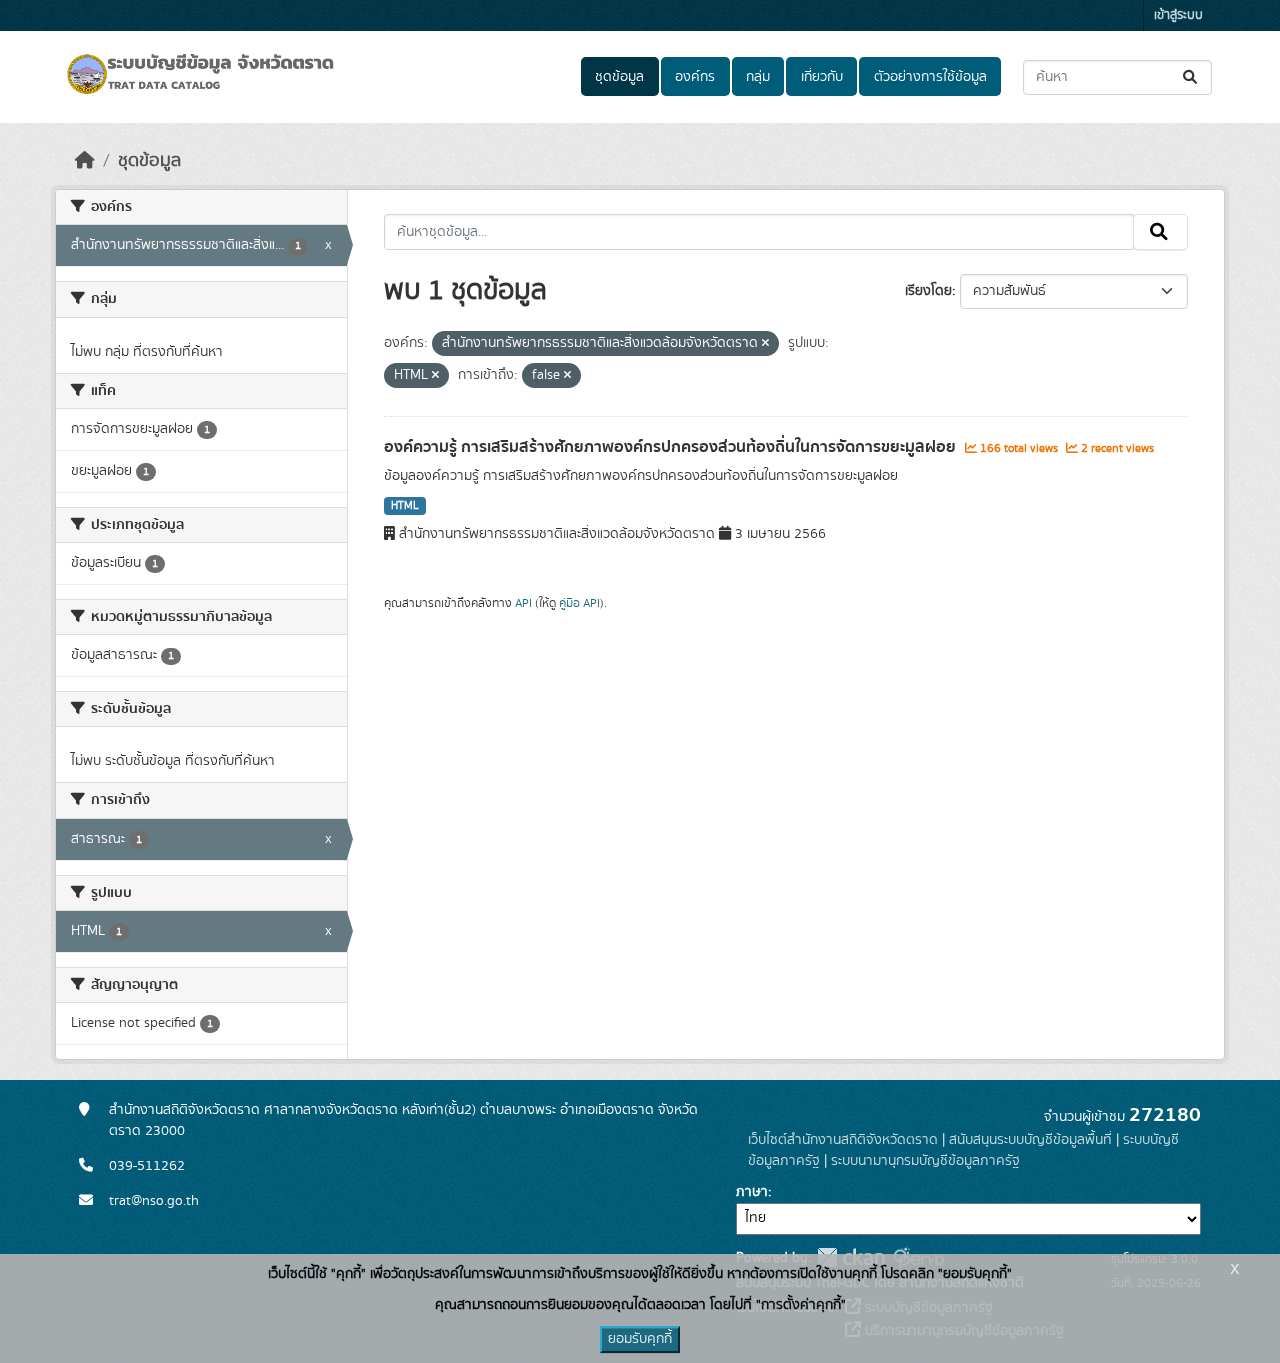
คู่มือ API (579, 603)
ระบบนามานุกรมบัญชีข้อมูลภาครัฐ (925, 1161)
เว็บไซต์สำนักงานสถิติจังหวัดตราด (843, 1140)
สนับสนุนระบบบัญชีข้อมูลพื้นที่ (1030, 1140)
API (523, 603)
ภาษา (752, 1192)
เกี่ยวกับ (822, 77)
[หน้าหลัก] (85, 161)
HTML (405, 506)
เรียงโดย (928, 291)
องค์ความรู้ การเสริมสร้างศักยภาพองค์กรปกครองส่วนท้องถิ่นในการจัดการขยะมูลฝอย (672, 447)
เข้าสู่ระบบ (1178, 15)
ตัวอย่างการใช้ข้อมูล (930, 77)
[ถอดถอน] (765, 344)
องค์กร (695, 77)
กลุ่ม (758, 77)
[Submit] (1191, 77)
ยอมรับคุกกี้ (640, 1339)
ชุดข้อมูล (619, 77)
